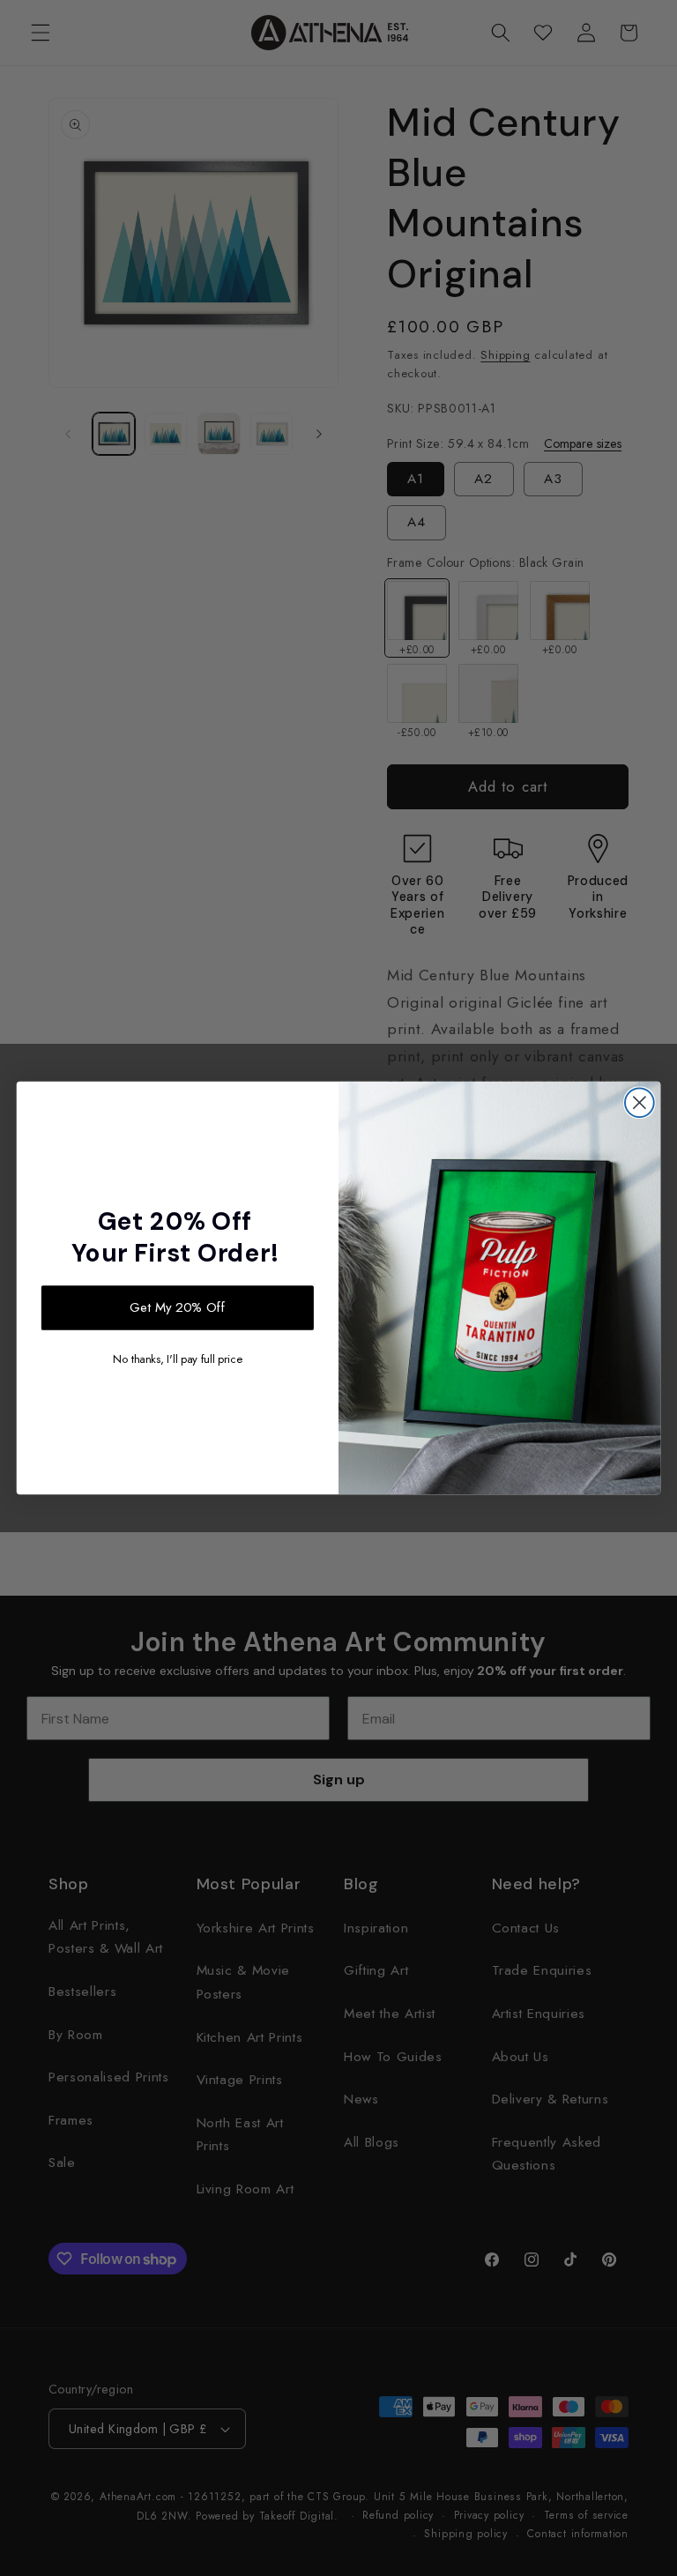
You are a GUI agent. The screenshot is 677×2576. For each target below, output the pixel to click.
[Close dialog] (640, 1102)
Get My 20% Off (178, 1307)
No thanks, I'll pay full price (177, 1359)
